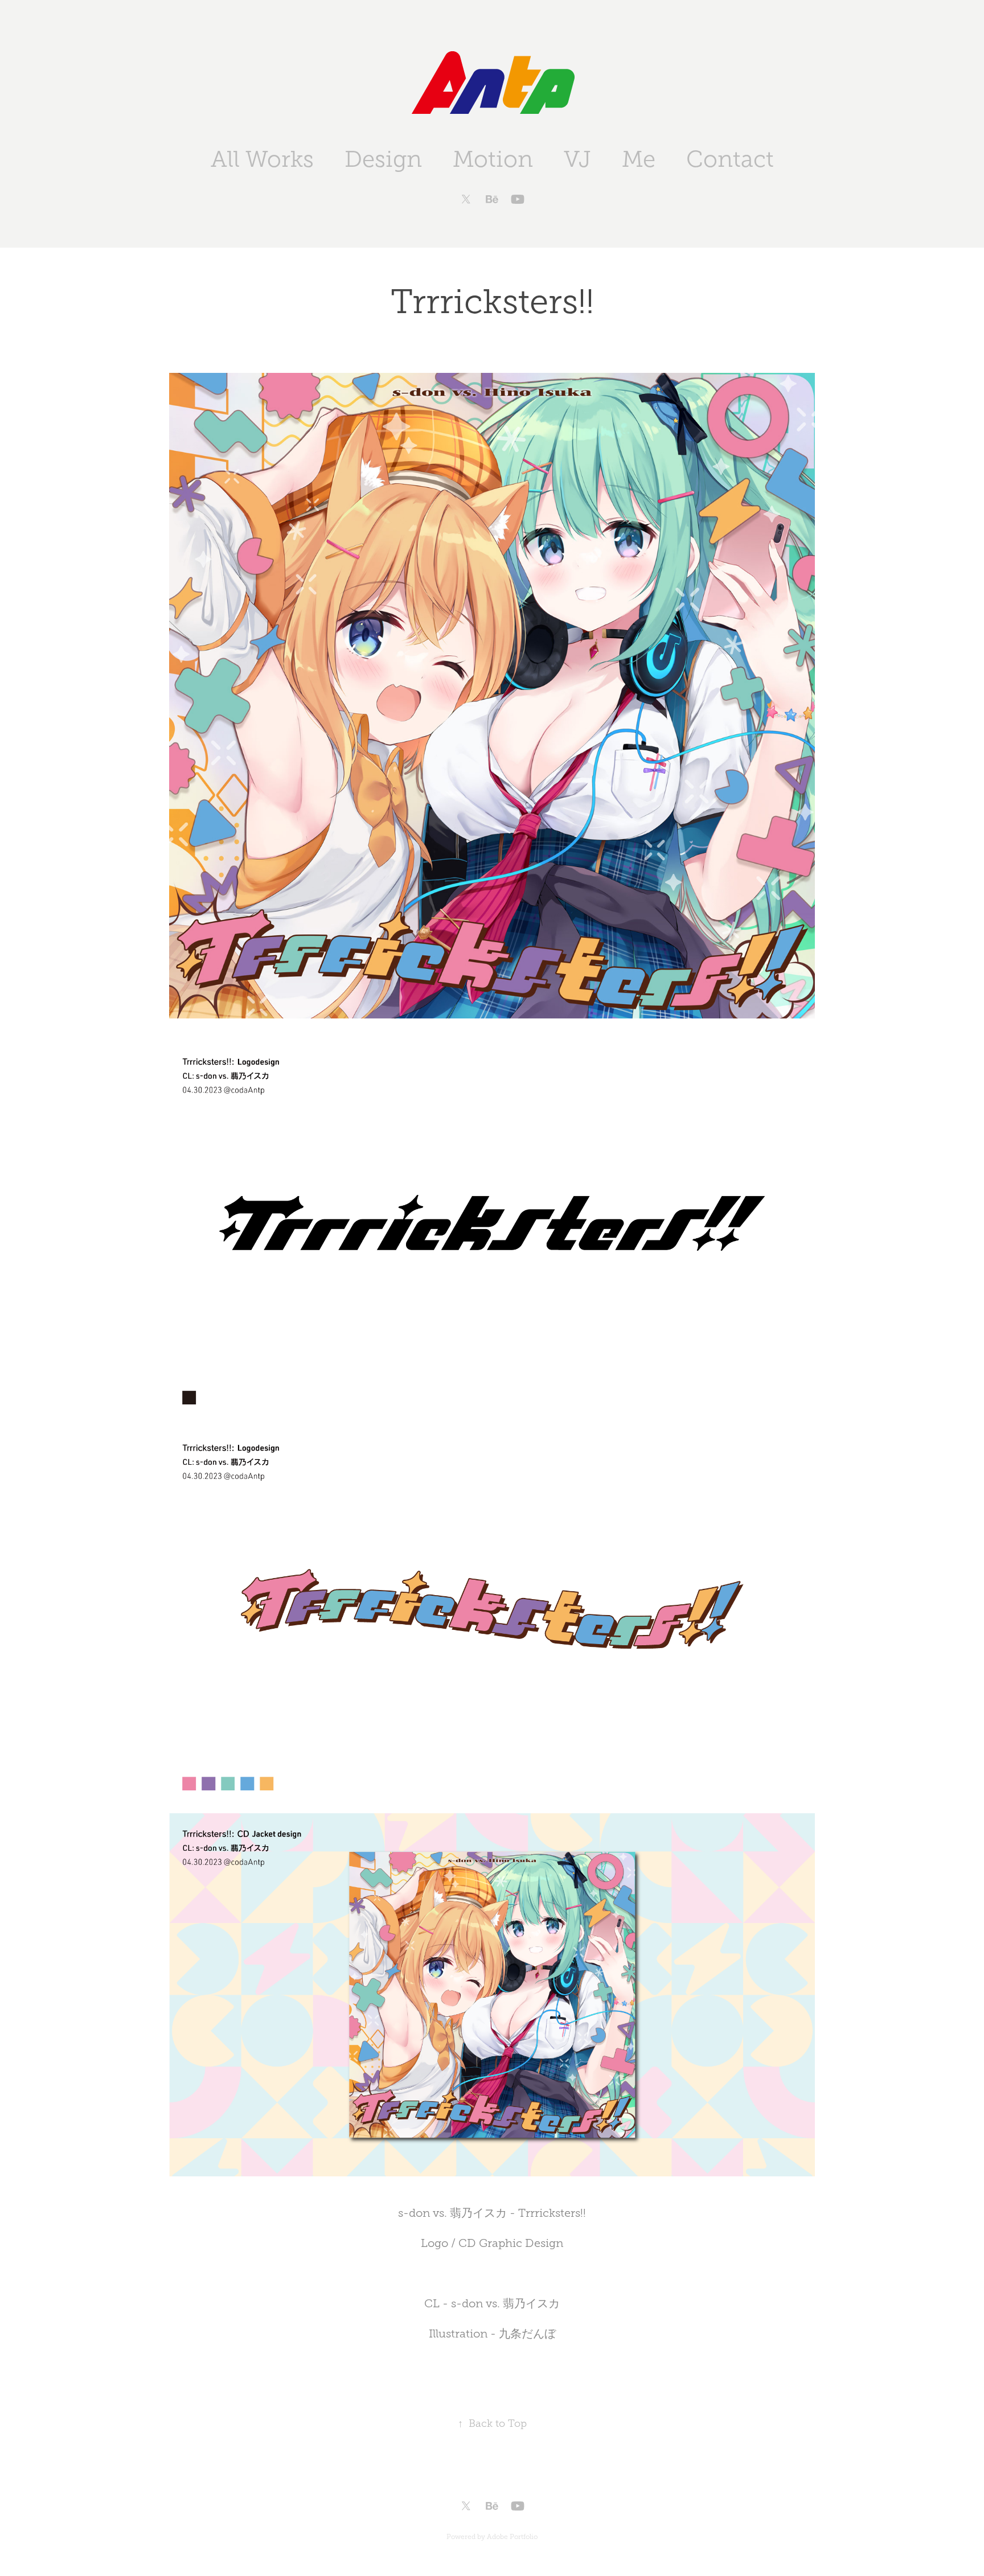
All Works (262, 159)
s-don (467, 2303)
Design (383, 159)
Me (639, 159)
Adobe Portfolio (512, 2537)
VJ (577, 159)
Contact (730, 159)
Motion (493, 159)
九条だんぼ (527, 2333)
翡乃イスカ (531, 2303)
